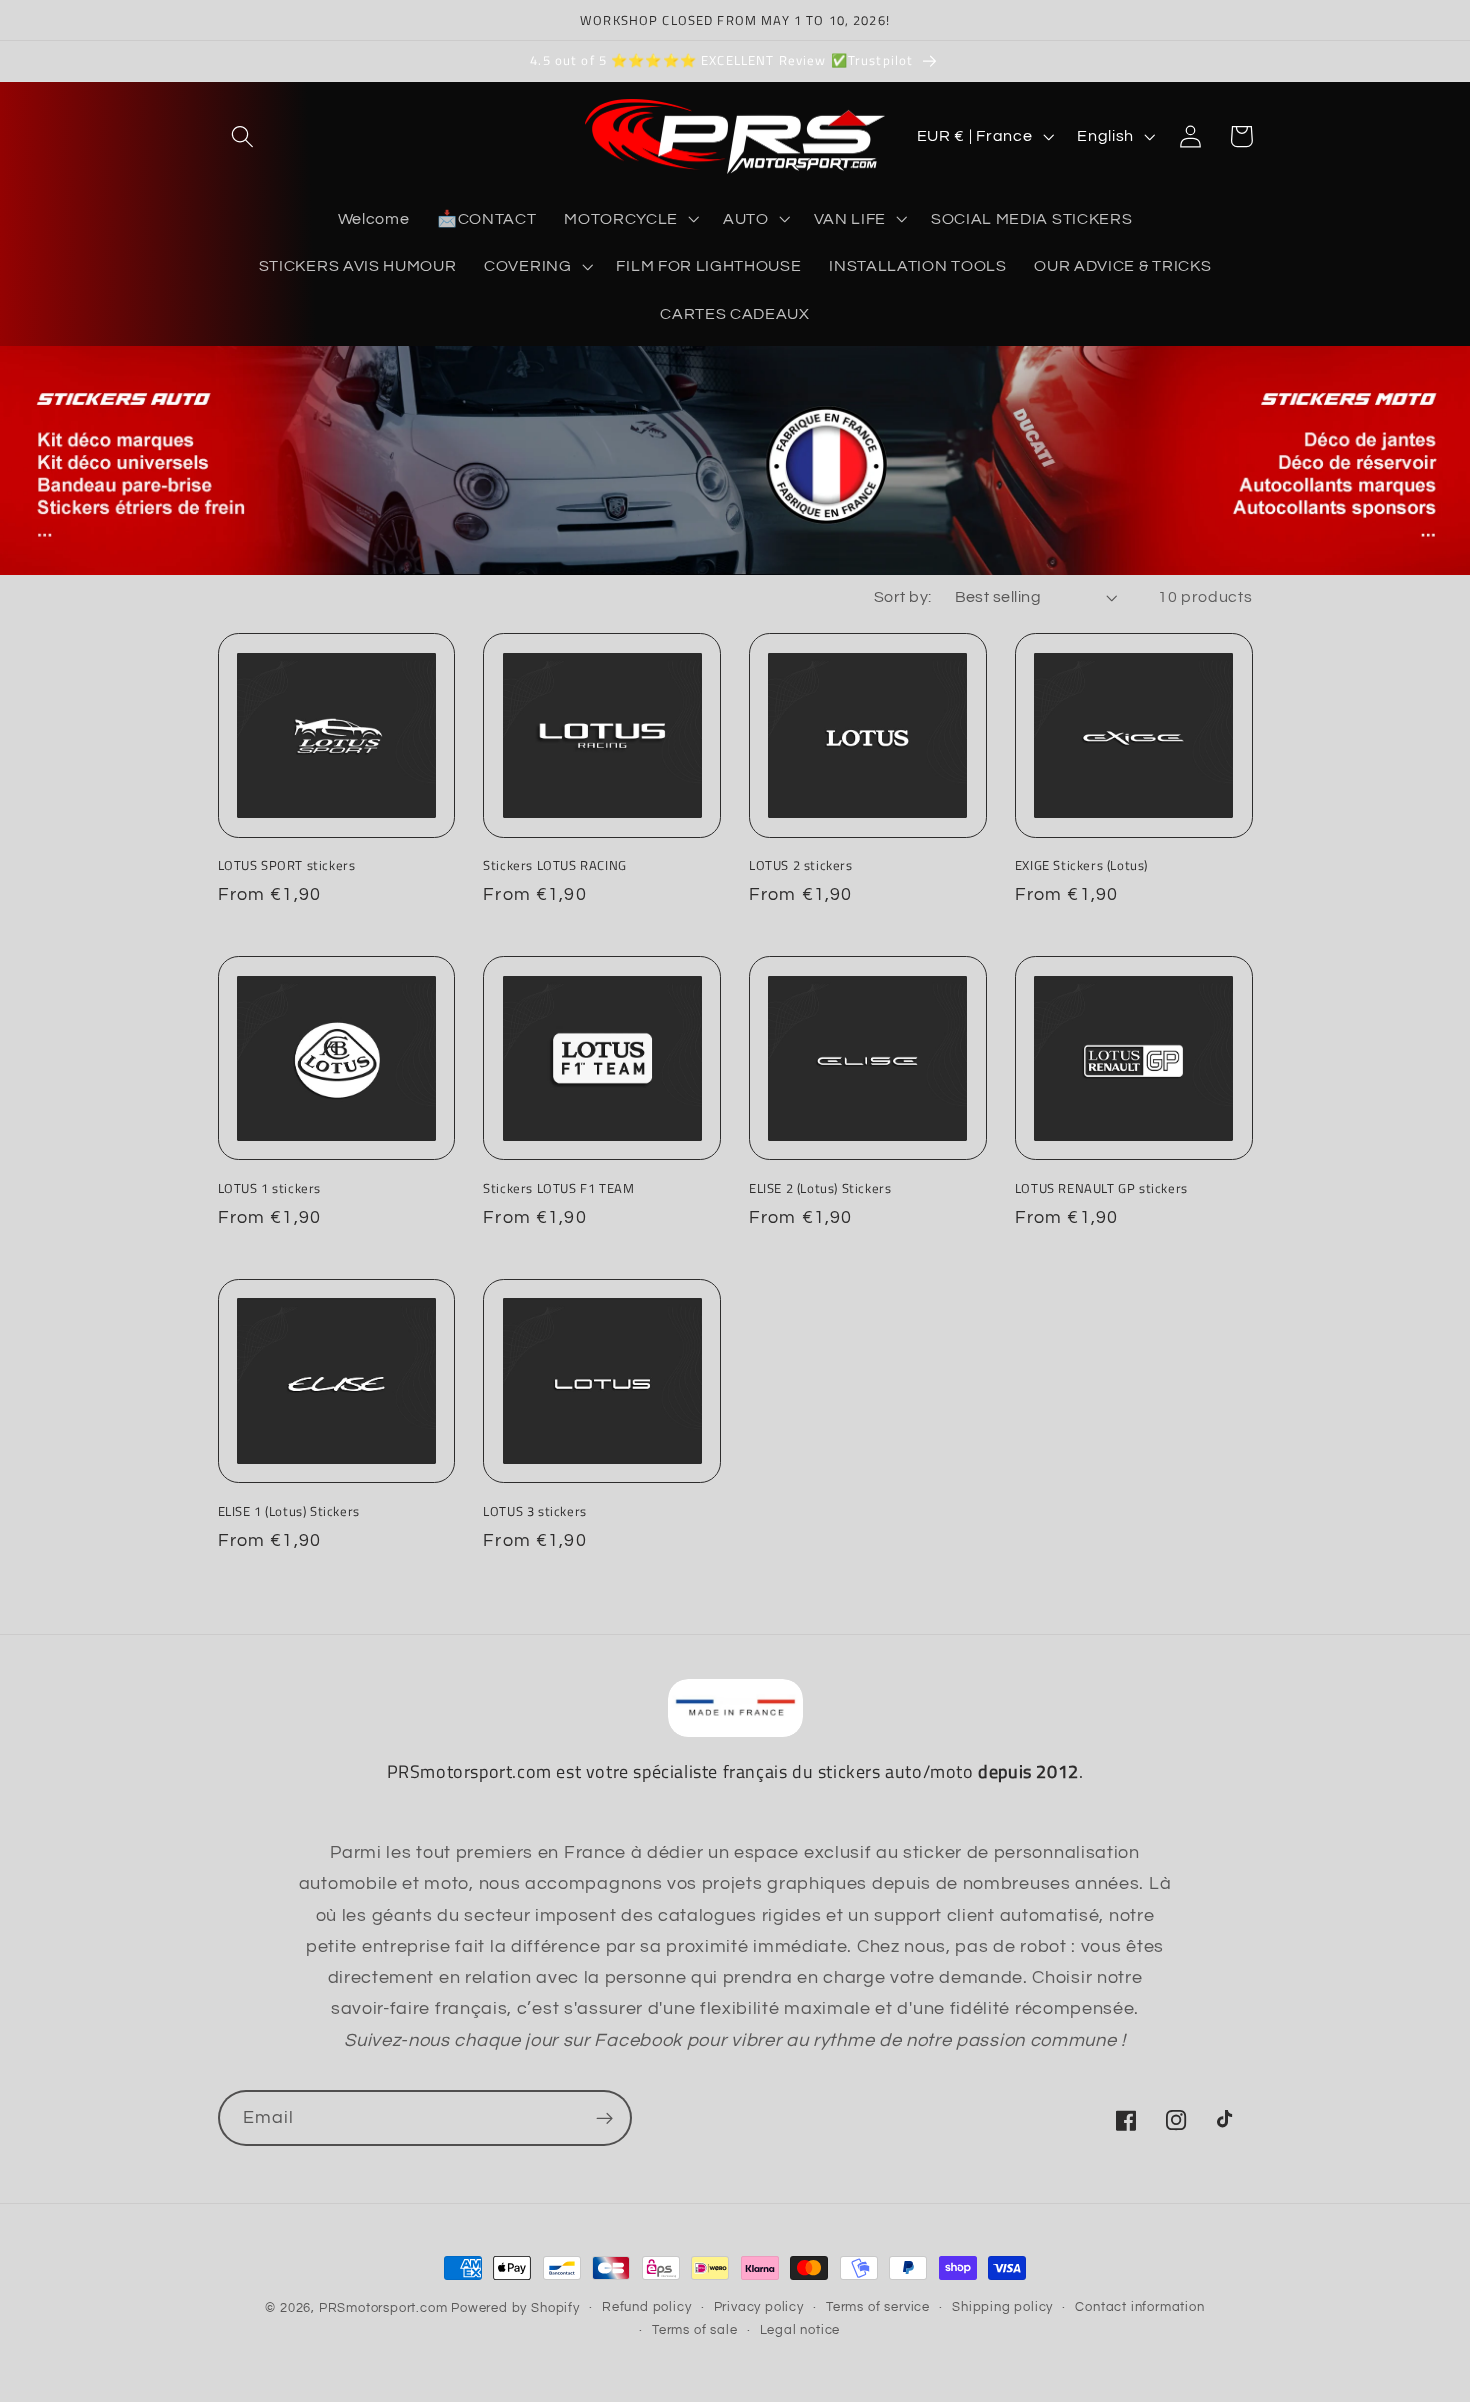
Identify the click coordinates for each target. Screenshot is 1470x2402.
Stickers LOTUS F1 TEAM (558, 1188)
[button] (243, 136)
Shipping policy (1002, 2307)
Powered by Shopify (515, 2308)
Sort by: (903, 597)
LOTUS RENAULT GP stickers (1101, 1188)
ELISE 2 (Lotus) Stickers (820, 1188)
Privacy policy (759, 2307)
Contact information (1139, 2307)
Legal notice (800, 2330)
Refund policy (646, 2307)
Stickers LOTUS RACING (555, 865)
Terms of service (878, 2307)
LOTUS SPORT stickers (287, 865)
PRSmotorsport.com (383, 2308)
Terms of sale (694, 2330)
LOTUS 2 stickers (801, 865)
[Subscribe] (604, 2118)
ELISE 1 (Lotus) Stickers (289, 1511)
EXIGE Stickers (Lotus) (1081, 865)
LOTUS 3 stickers (535, 1511)
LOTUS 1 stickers (270, 1188)
